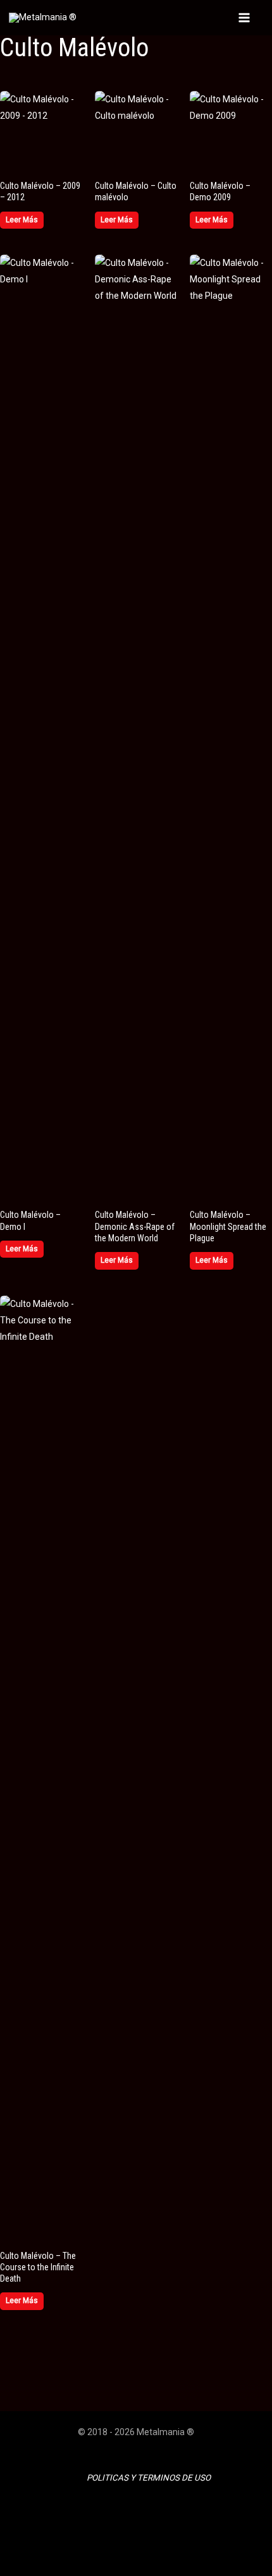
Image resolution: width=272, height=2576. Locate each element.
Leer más (22, 220)
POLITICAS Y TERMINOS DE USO (149, 2478)
